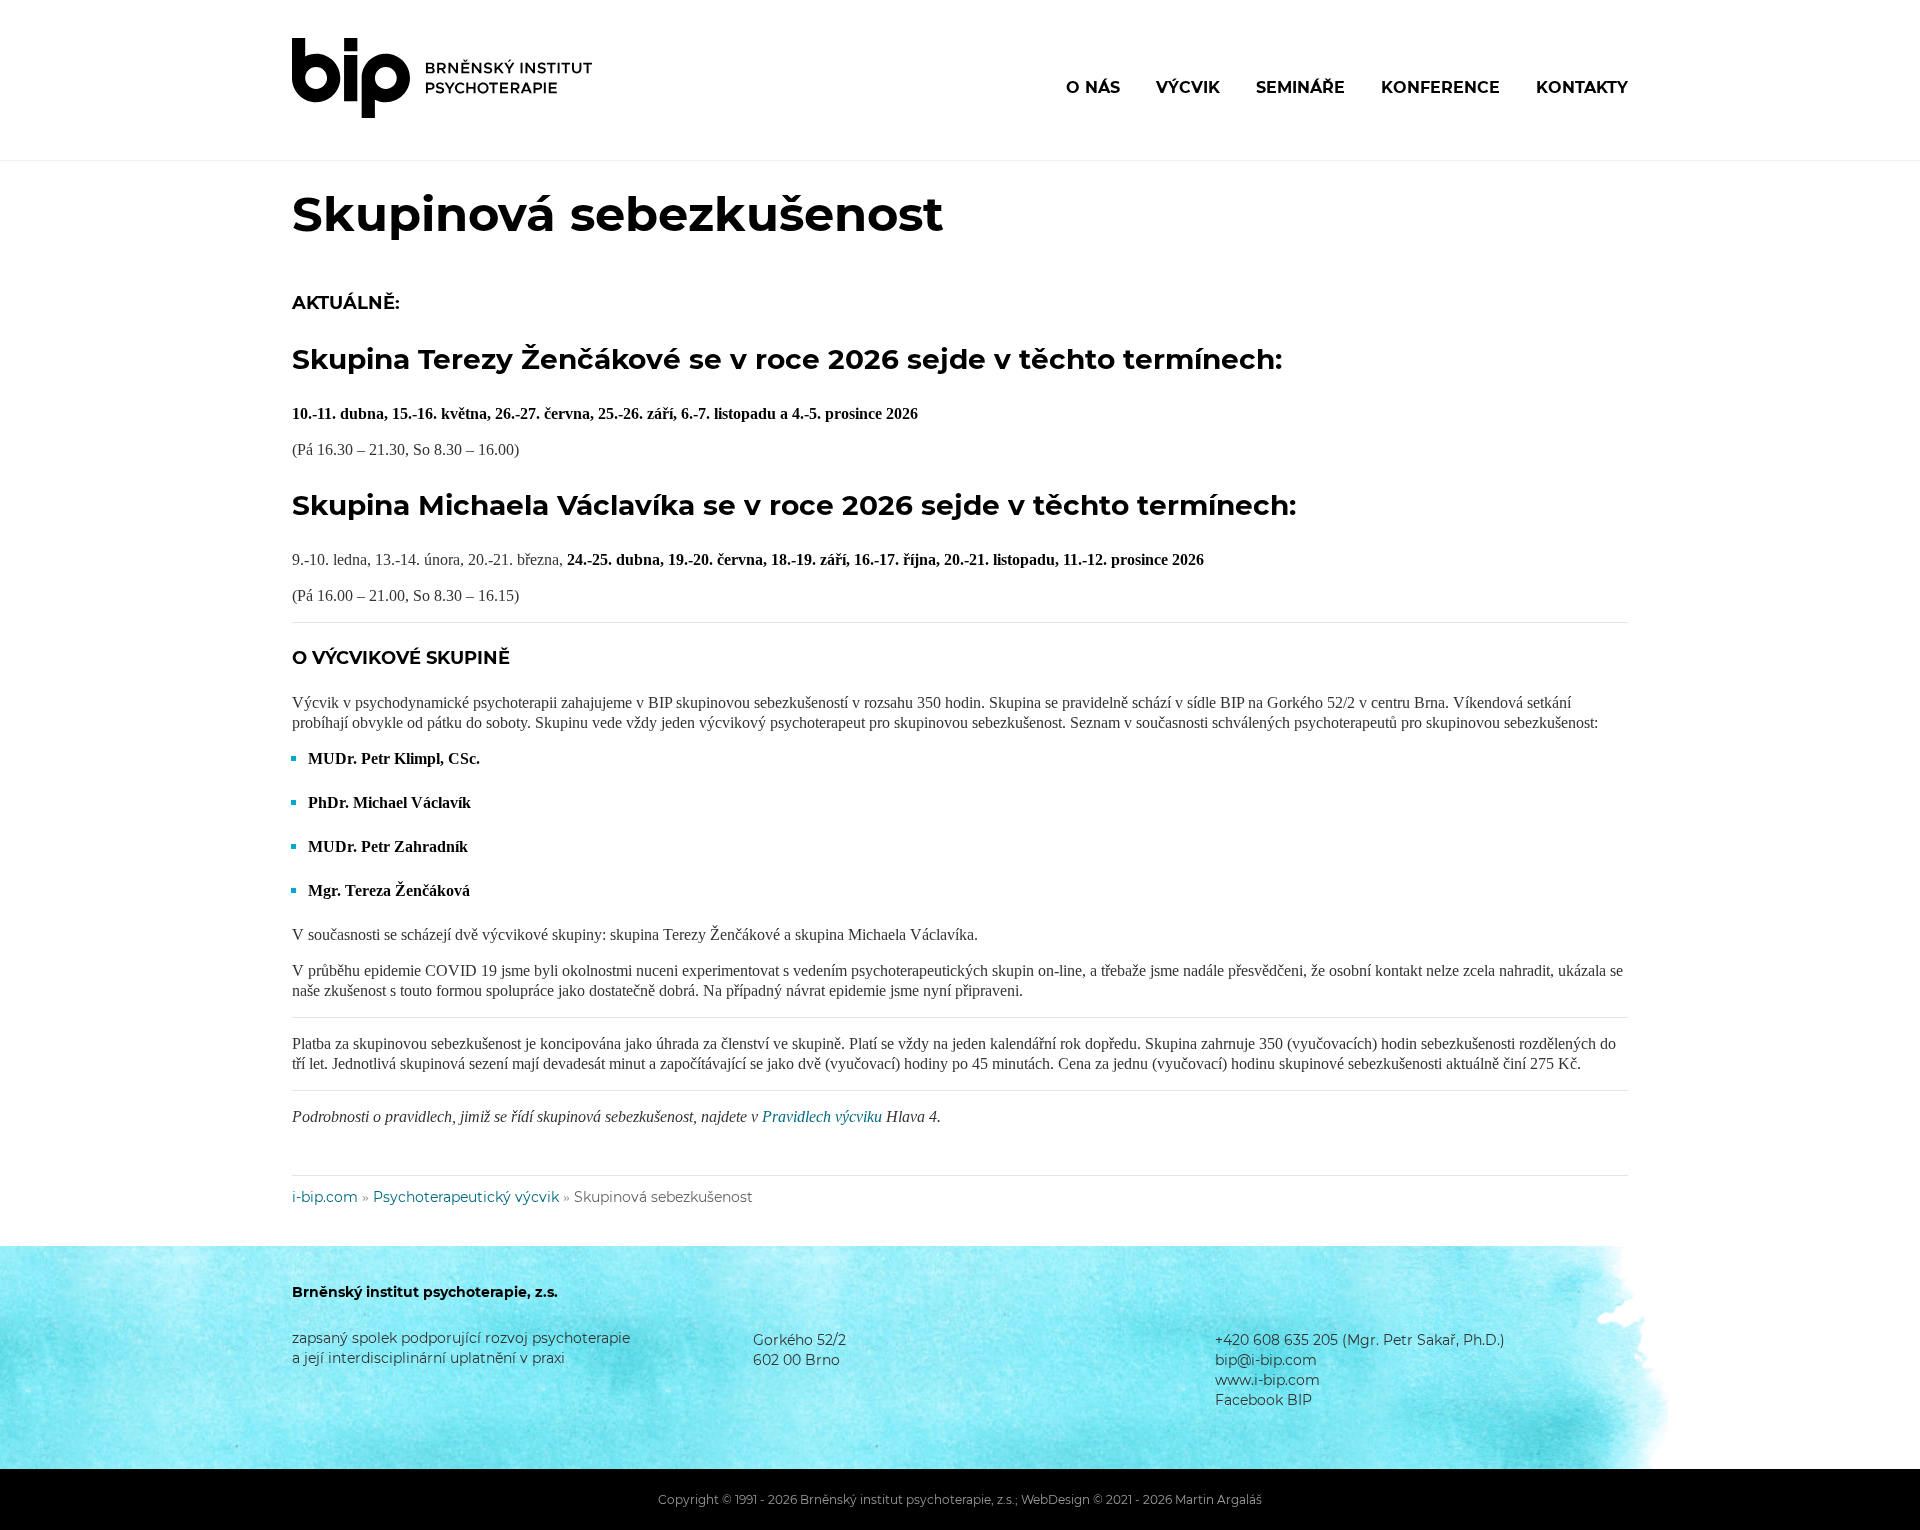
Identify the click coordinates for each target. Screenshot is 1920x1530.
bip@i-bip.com (1266, 1360)
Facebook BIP (1263, 1400)
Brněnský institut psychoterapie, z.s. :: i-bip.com (442, 78)
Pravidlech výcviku (822, 1116)
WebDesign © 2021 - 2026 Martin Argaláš (1141, 1499)
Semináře (1300, 87)
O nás (1093, 87)
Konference (1440, 87)
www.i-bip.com (1267, 1380)
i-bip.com (325, 1197)
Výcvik (1188, 87)
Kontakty (1582, 87)
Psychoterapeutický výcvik (466, 1197)
